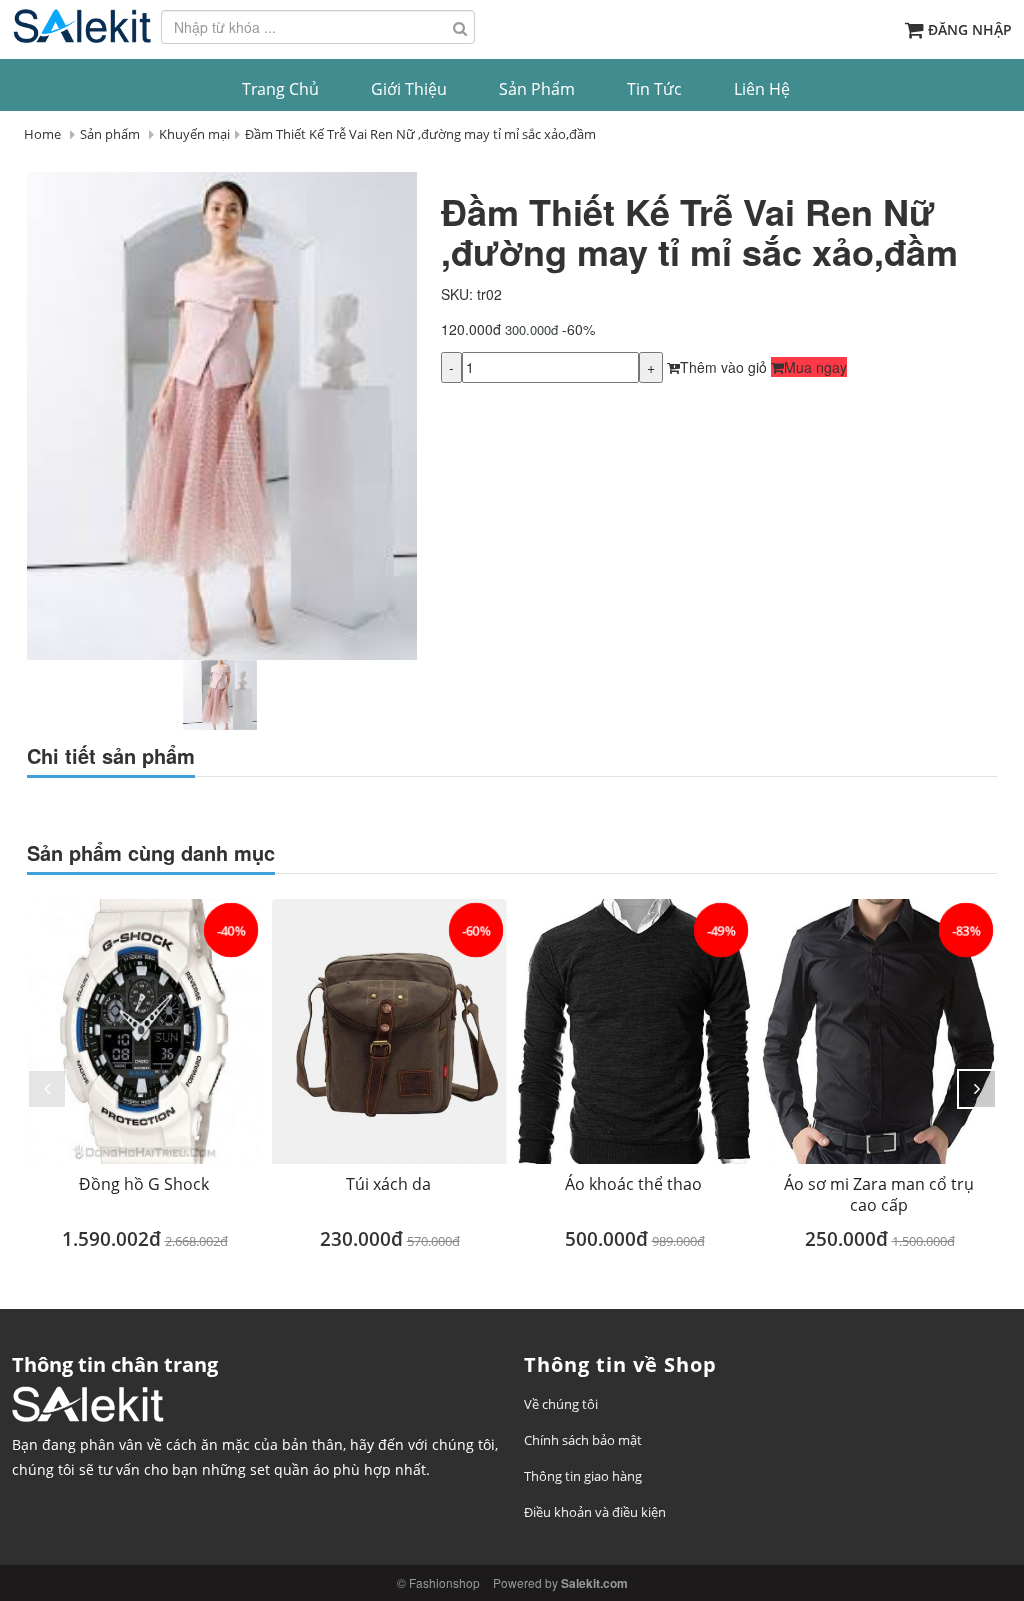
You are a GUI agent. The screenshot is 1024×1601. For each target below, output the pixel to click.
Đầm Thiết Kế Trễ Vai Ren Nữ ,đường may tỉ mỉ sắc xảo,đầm (420, 134)
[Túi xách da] (389, 1031)
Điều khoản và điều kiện (595, 1512)
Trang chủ (280, 89)
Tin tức (654, 89)
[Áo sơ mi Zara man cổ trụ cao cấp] (879, 1031)
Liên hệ (762, 89)
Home (42, 134)
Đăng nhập (970, 29)
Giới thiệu (409, 89)
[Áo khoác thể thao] (634, 1031)
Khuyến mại (194, 134)
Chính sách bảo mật (583, 1440)
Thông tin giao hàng (583, 1476)
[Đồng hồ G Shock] (144, 1031)
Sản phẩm (537, 89)
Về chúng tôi (561, 1404)
